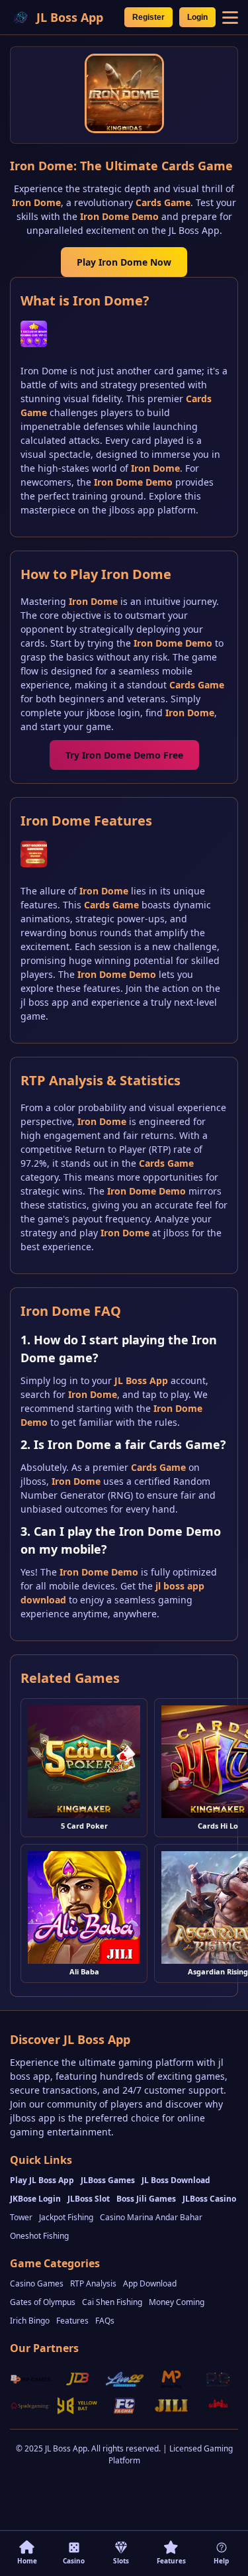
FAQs (105, 2321)
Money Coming (177, 2302)
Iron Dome (36, 202)
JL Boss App (141, 1380)
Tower (21, 2217)
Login (197, 17)
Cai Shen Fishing (112, 2302)
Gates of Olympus (43, 2302)
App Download (150, 2283)
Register (148, 17)
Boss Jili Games (146, 2199)
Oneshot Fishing (39, 2236)
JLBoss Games (108, 2180)
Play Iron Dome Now (124, 262)
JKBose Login (35, 2199)
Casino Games (37, 2283)
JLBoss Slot (89, 2199)
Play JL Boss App (42, 2180)
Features (72, 2321)
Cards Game (163, 202)
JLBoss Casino (209, 2199)
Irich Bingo (30, 2321)
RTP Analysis (93, 2283)
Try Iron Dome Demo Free (124, 755)
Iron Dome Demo (119, 216)
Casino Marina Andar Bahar (151, 2217)
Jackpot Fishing (66, 2217)
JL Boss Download (176, 2180)
